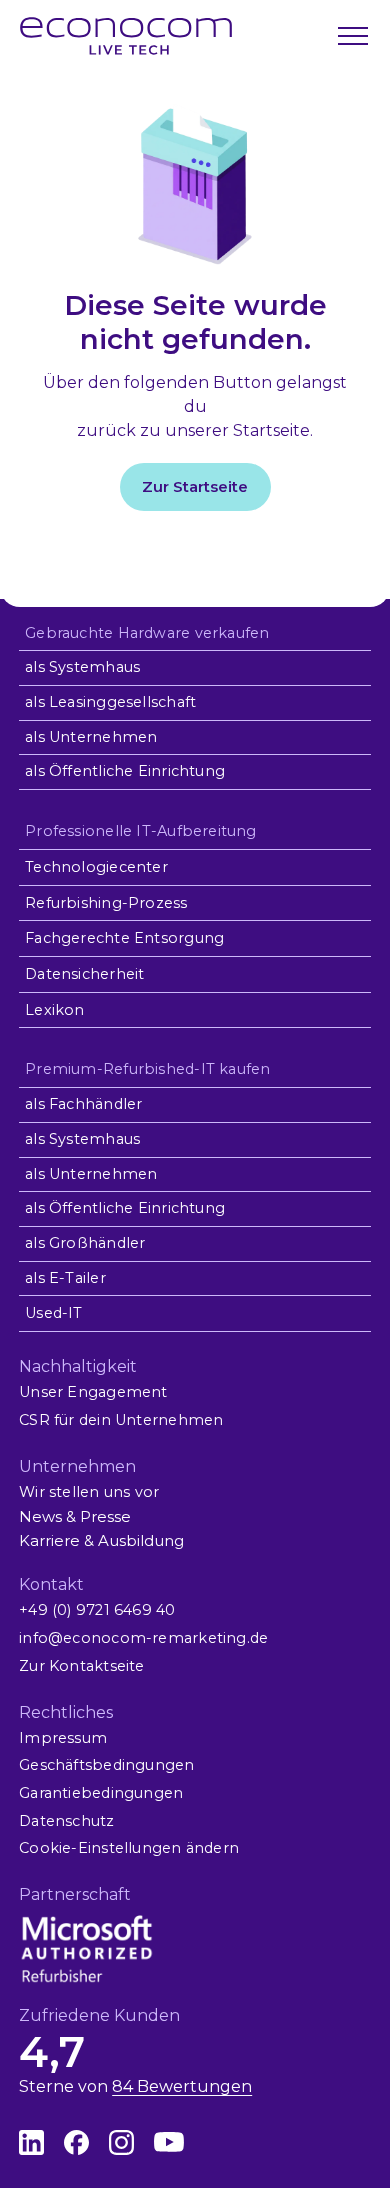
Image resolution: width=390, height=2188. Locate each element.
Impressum (63, 1738)
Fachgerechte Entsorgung (124, 938)
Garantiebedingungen (101, 1793)
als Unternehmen (91, 737)
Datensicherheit (84, 974)
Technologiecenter (96, 867)
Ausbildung (141, 1540)
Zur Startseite (195, 486)
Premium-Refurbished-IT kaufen (147, 1069)
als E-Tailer (65, 1278)
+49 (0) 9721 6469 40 (97, 1610)
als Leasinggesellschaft (110, 702)
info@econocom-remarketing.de (143, 1638)
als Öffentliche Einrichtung (125, 771)
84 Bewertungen (182, 2086)
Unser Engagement (93, 1392)
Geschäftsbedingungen (106, 1765)
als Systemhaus (82, 667)
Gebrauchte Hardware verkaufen (147, 633)
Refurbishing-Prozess (106, 903)
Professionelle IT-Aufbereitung (140, 831)
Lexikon (55, 1010)
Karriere (49, 1540)
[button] (351, 36)
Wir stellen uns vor (89, 1492)
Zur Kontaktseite (81, 1666)
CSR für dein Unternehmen (121, 1420)
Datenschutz (66, 1821)
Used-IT (54, 1313)
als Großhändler (85, 1243)
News (40, 1516)
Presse (105, 1516)
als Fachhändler (83, 1104)
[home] (126, 36)
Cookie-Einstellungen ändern (129, 1848)
